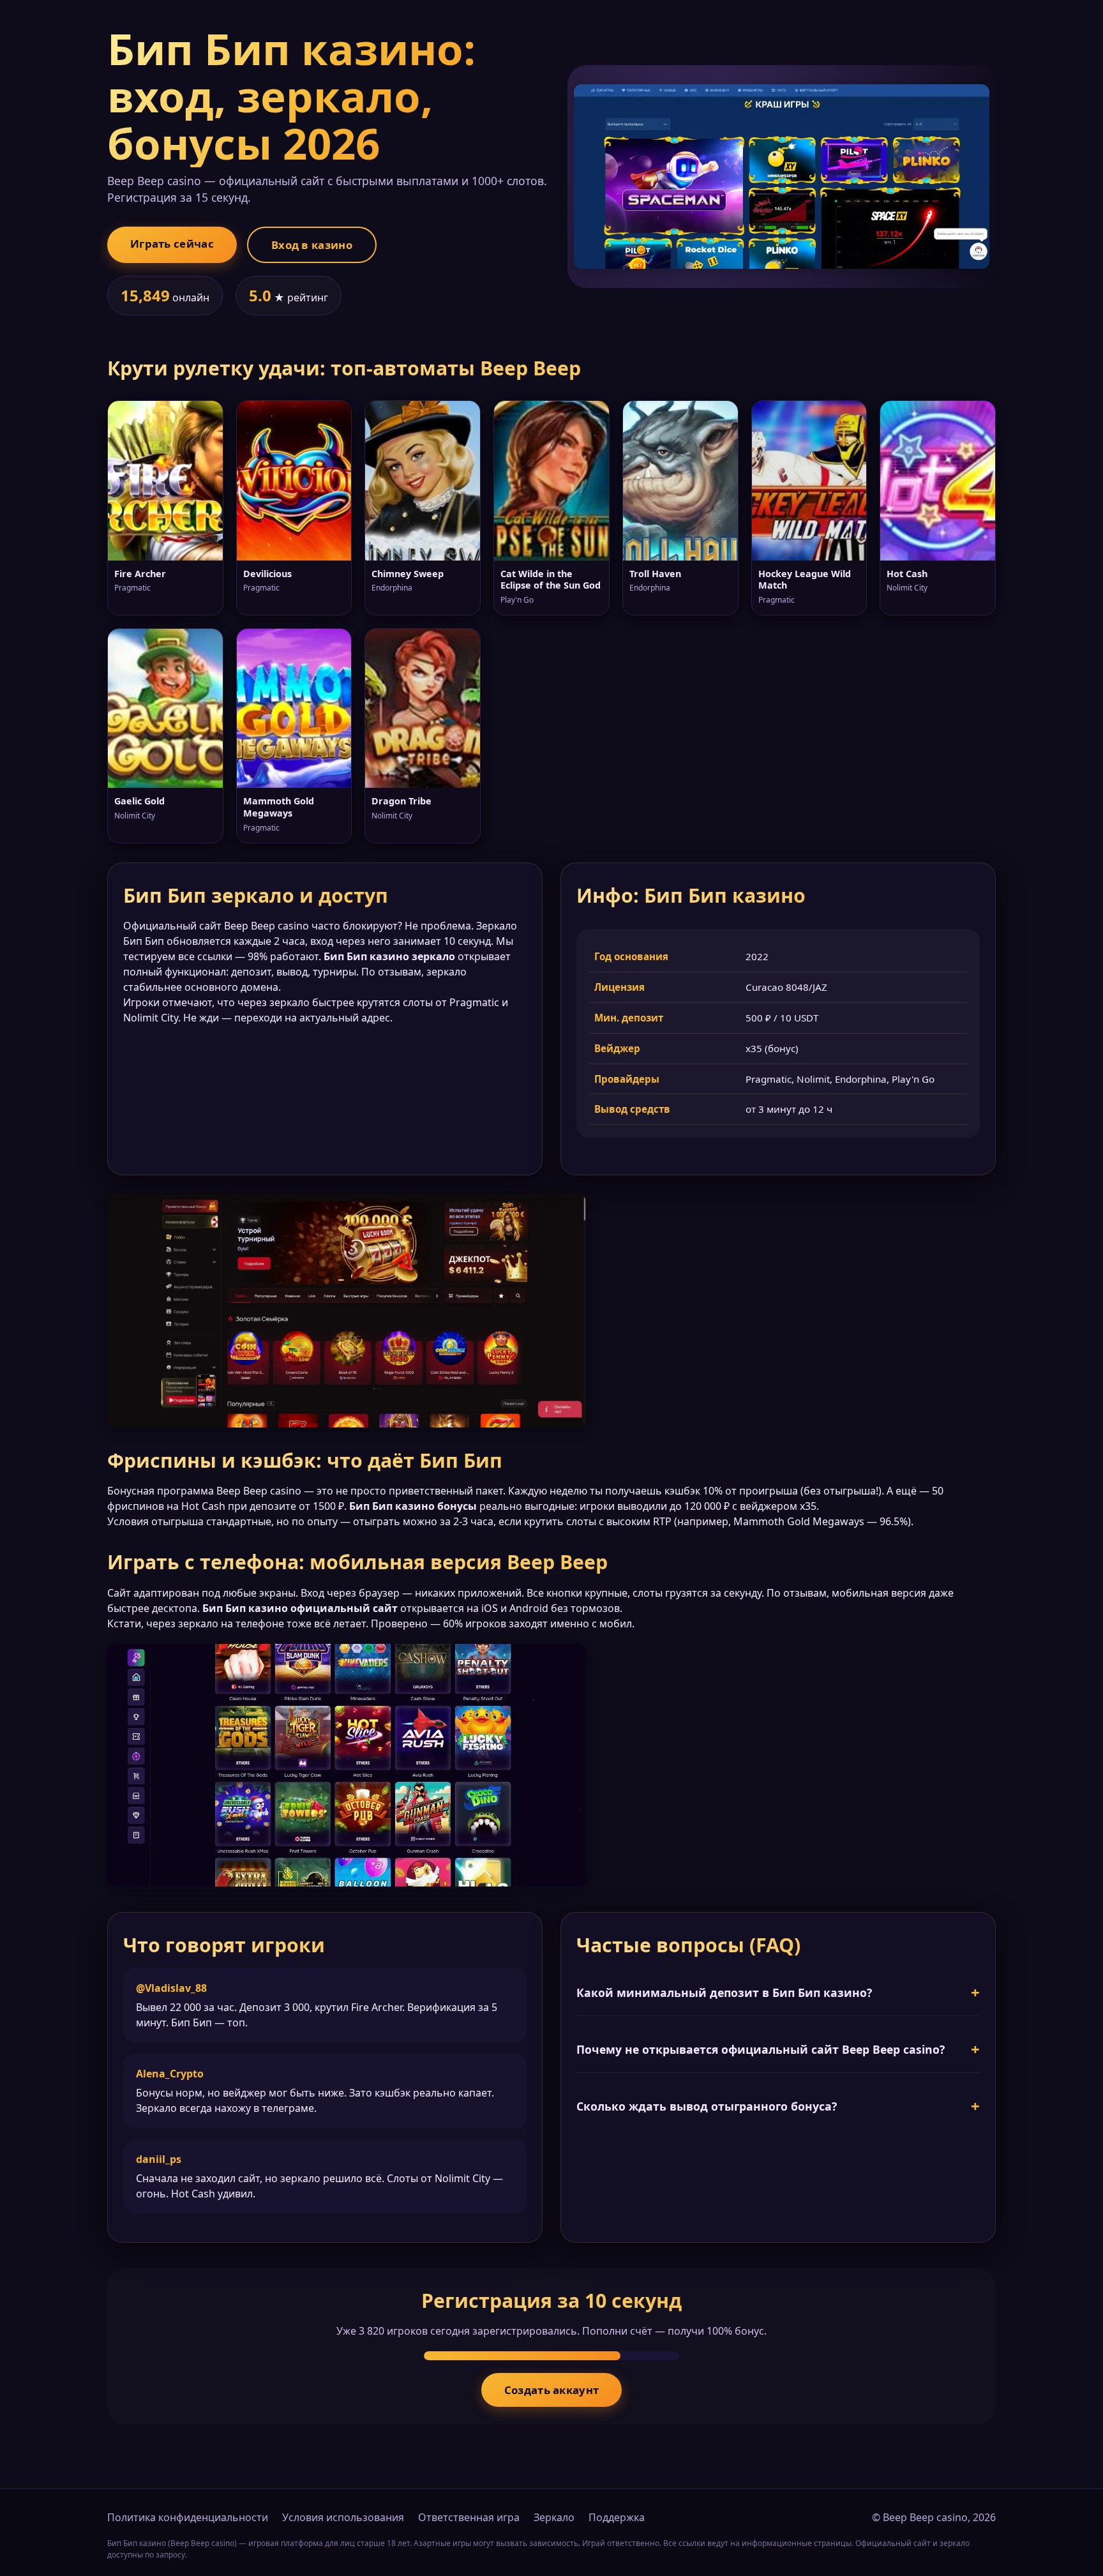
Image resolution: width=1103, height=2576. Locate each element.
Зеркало (554, 2517)
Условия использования (343, 2517)
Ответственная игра (469, 2517)
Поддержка (617, 2517)
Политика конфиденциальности (188, 2517)
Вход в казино (312, 245)
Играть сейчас (172, 244)
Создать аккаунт (552, 2390)
